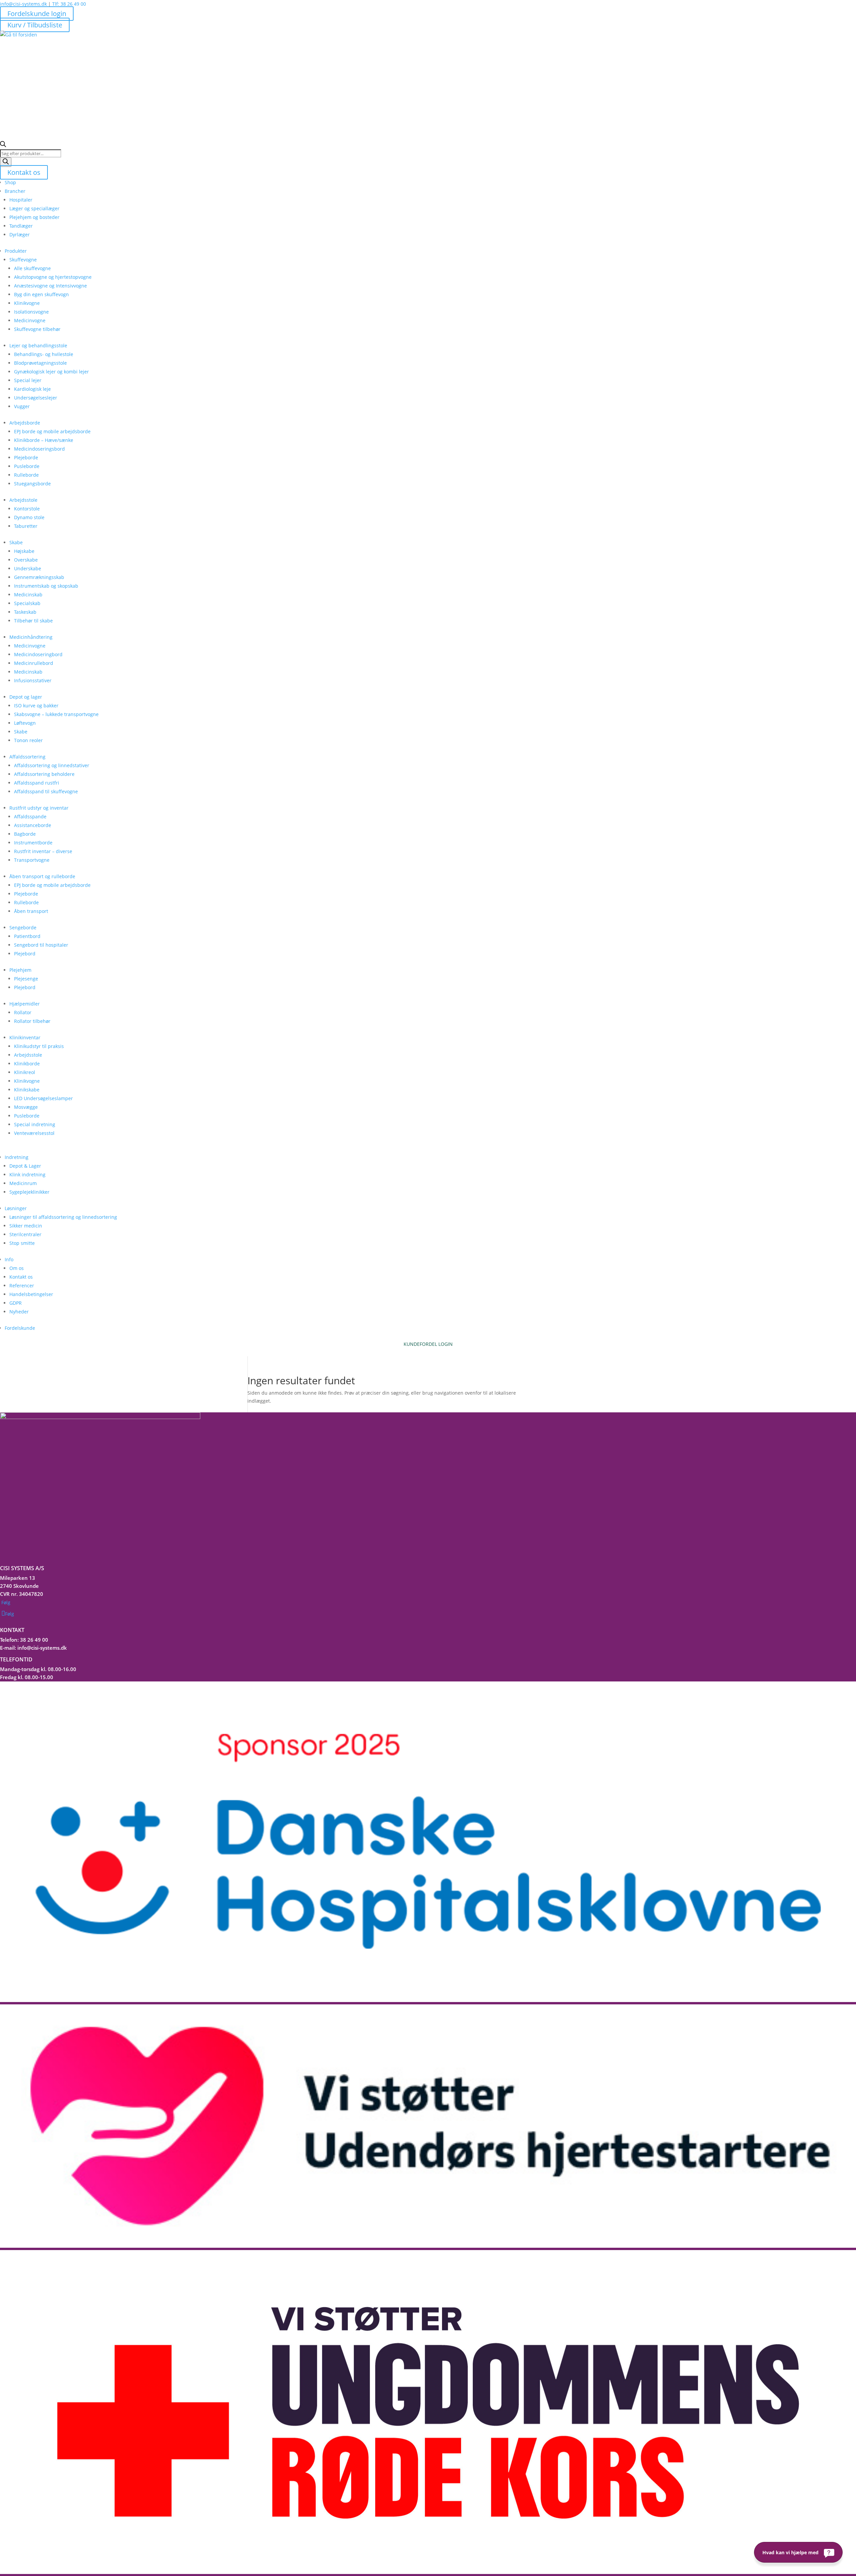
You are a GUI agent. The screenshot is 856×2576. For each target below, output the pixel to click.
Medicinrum (23, 1183)
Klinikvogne (27, 303)
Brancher (15, 191)
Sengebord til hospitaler (41, 945)
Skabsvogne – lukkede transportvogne (56, 714)
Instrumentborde (33, 843)
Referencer (22, 1285)
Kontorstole (27, 509)
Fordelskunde (20, 1328)
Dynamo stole (29, 517)
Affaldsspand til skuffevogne (46, 791)
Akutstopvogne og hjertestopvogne (53, 277)
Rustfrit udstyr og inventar (39, 808)
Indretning (17, 1157)
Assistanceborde (33, 825)
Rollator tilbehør (32, 1021)
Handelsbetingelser (31, 1294)
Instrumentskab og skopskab (46, 586)
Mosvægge (26, 1107)
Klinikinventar (25, 1037)
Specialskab (27, 603)
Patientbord (27, 936)
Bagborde (25, 834)
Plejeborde (26, 457)
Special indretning (35, 1124)
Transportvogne (32, 860)
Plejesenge (26, 979)
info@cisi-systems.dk (23, 4)
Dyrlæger (20, 235)
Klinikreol (25, 1072)
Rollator (23, 1012)
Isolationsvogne (31, 312)
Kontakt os (24, 172)
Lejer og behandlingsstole (38, 345)
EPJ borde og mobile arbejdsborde (52, 431)
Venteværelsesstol (34, 1133)
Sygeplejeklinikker (29, 1192)
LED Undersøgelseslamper (43, 1098)
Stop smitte (22, 1243)
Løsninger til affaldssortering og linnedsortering (63, 1217)
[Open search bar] (3, 145)
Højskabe (24, 551)
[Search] (6, 162)
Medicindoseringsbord (39, 449)
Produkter (16, 251)
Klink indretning (27, 1175)
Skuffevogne (23, 260)
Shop (10, 182)
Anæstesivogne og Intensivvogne (50, 286)
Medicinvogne (30, 320)
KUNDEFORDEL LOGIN (428, 1344)
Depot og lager (26, 697)
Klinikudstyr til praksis (39, 1046)
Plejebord (25, 954)
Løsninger (16, 1208)
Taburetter (26, 526)
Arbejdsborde (25, 423)
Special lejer (28, 380)
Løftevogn (25, 723)
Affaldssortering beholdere (44, 774)
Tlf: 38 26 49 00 (69, 4)
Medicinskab (28, 595)
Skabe (16, 542)
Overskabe (26, 560)
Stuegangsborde (32, 484)
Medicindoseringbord (38, 654)
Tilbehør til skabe (33, 621)
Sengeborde (23, 927)
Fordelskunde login (37, 14)
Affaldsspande (30, 816)
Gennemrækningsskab (39, 577)
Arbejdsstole (23, 500)
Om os (17, 1268)
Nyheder (19, 1312)
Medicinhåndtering (31, 637)
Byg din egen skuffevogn (41, 294)
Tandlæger (21, 226)
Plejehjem (20, 970)
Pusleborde (27, 466)
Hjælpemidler (25, 1004)
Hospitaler (21, 200)
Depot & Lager (25, 1166)
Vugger (22, 406)
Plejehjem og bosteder (34, 217)
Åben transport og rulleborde (42, 876)
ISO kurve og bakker (36, 706)
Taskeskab (25, 612)
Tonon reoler (28, 740)
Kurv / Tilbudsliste (35, 25)
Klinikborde (27, 1064)
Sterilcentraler (25, 1234)
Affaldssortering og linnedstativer (52, 765)
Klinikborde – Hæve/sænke (44, 440)
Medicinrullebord (34, 663)
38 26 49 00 (34, 1640)
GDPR (16, 1303)
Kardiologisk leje (32, 389)
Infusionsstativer (33, 680)
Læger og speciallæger (34, 208)
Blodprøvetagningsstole (40, 363)
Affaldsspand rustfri (37, 783)
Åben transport (31, 911)
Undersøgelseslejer (36, 398)
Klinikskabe (27, 1090)
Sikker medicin (26, 1226)
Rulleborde (26, 475)
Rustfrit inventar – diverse (43, 851)
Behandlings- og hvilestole (44, 354)
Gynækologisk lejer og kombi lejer (51, 372)
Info (9, 1259)
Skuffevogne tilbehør (37, 329)
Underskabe (28, 568)
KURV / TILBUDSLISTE (428, 1352)
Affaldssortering (27, 757)
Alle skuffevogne (32, 268)
